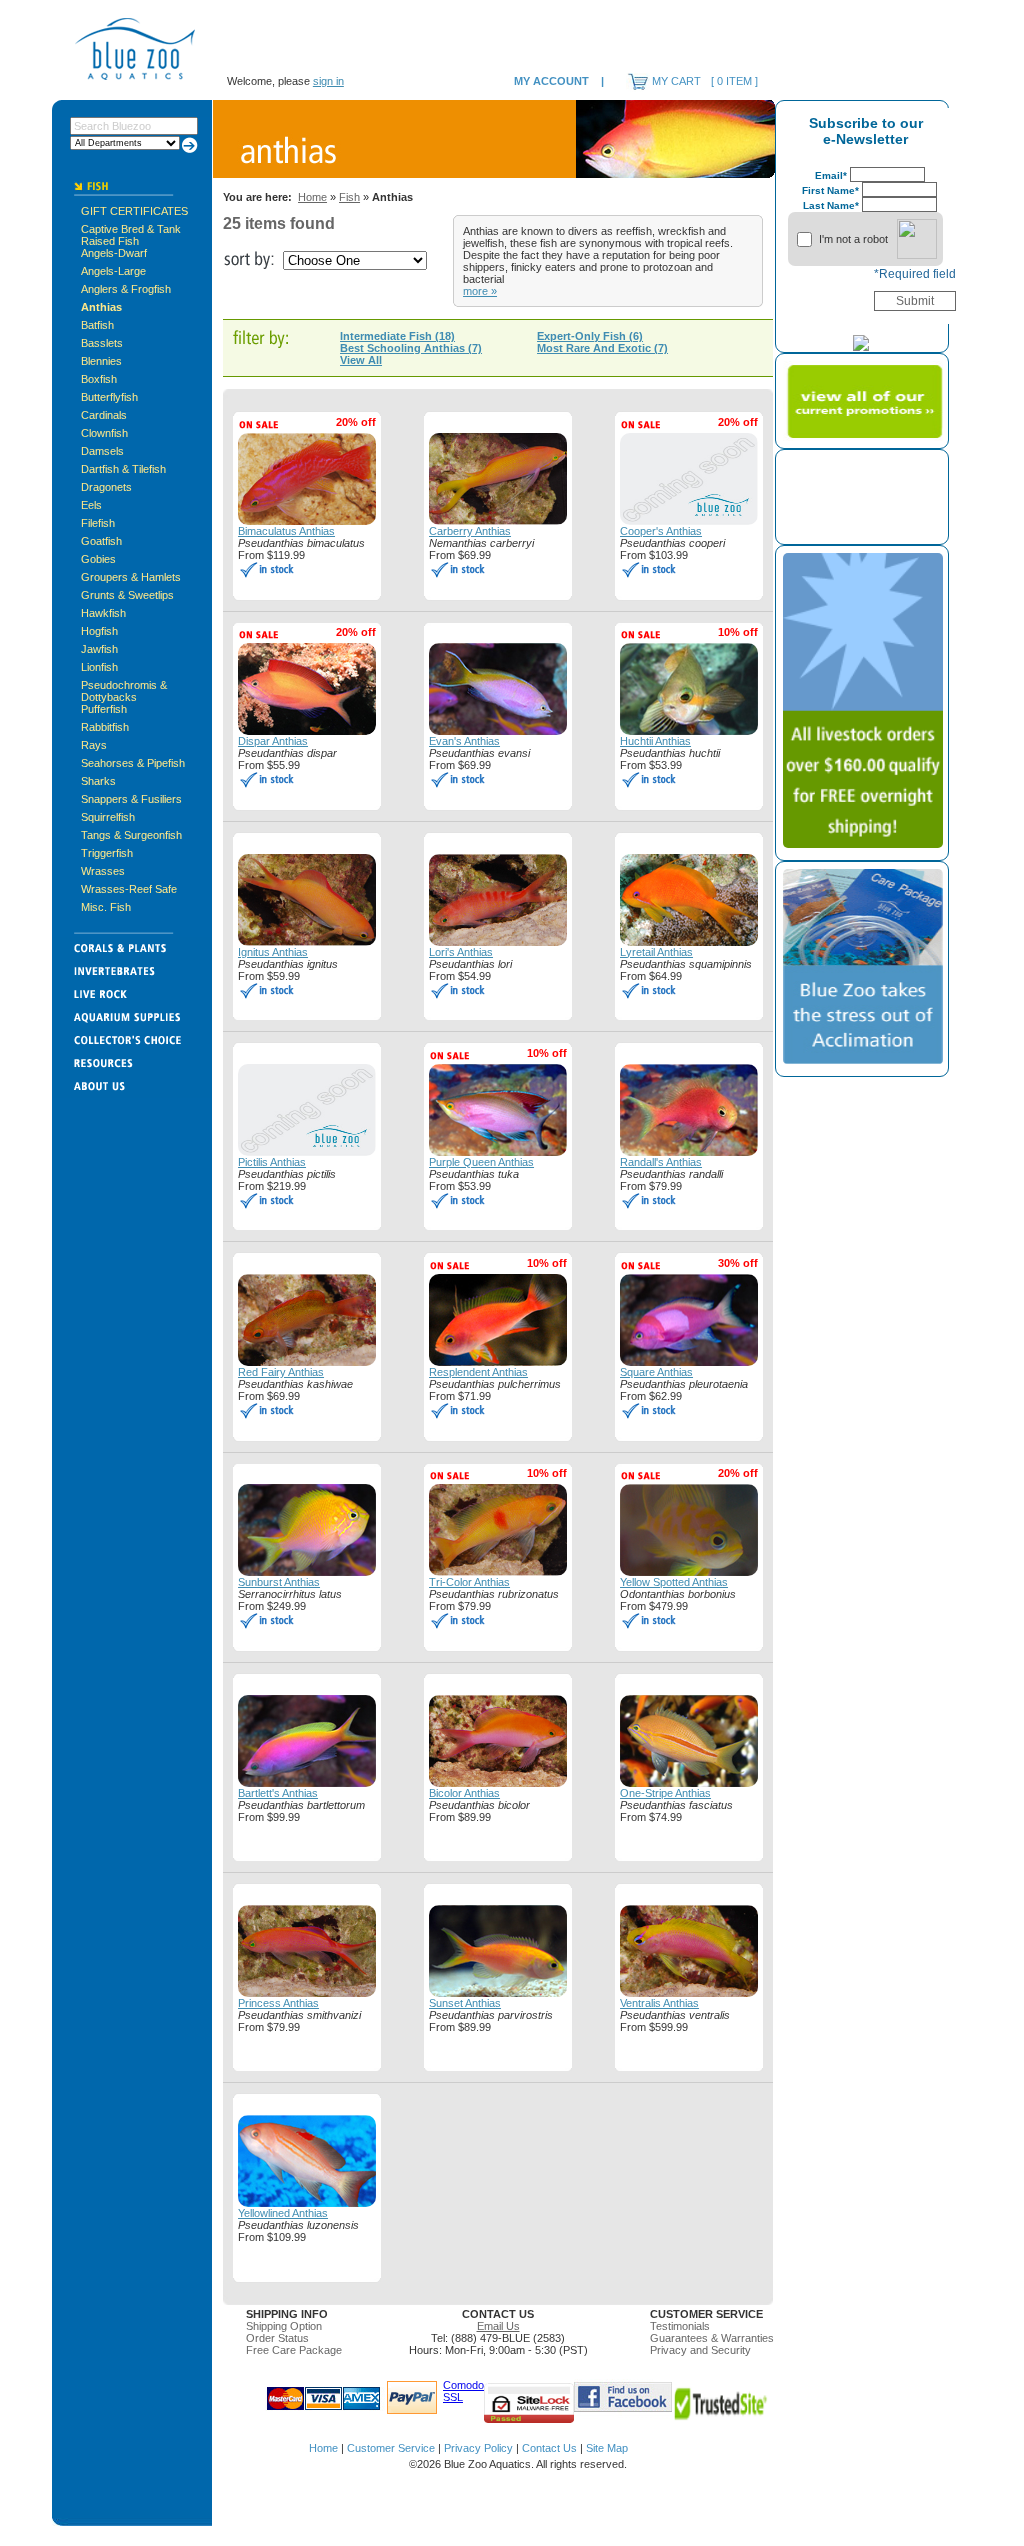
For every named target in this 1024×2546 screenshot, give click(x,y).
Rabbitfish (105, 727)
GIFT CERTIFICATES (134, 211)
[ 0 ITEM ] (734, 81)
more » (480, 291)
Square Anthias (656, 1372)
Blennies (101, 361)
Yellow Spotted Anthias (674, 1582)
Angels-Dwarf (114, 253)
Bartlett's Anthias (278, 1793)
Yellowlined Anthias (283, 2213)
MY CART (676, 81)
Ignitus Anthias (273, 952)
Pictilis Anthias (272, 1162)
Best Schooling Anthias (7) (411, 348)
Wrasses (103, 871)
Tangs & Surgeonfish (131, 835)
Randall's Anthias (661, 1162)
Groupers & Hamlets (131, 577)
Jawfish (99, 649)
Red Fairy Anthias (281, 1372)
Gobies (98, 559)
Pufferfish (104, 709)
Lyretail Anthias (656, 952)
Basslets (102, 343)
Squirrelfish (108, 817)
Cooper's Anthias (661, 531)
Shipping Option (284, 2326)
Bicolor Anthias (464, 1793)
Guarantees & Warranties (712, 2338)
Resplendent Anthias (478, 1372)
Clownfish (104, 433)
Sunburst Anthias (279, 1582)
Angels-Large (113, 271)
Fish (349, 197)
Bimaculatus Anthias (286, 531)
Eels (91, 505)
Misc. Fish (106, 907)
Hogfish (99, 631)
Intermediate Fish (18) (397, 336)
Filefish (98, 523)
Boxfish (99, 379)
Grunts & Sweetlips (127, 595)
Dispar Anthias (273, 741)
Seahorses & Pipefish (133, 763)
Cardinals (104, 415)
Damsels (102, 451)
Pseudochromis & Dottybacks (124, 691)
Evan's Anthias (464, 741)
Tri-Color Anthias (469, 1582)
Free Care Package (294, 2350)
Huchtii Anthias (655, 741)
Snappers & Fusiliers (131, 799)
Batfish (97, 325)
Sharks (98, 781)
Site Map (607, 2448)
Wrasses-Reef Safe (129, 889)
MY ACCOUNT (551, 81)
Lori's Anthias (461, 952)
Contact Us (549, 2448)
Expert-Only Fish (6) (590, 336)
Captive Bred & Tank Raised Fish (131, 235)
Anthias (101, 307)
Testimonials (680, 2326)
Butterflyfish (109, 397)
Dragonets (106, 487)
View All (361, 360)
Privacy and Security (700, 2350)
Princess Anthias (278, 2003)
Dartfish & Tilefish (123, 469)
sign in (328, 81)
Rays (94, 745)
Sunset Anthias (465, 2003)
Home (312, 197)
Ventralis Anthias (659, 2003)
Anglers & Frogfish (126, 289)
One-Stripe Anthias (665, 1793)
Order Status (277, 2338)
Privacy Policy (478, 2448)
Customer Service (391, 2448)
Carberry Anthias (470, 531)
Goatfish (101, 541)
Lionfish (99, 667)
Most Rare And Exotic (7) (602, 348)
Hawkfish (103, 613)
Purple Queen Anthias (481, 1162)
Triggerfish (107, 853)
